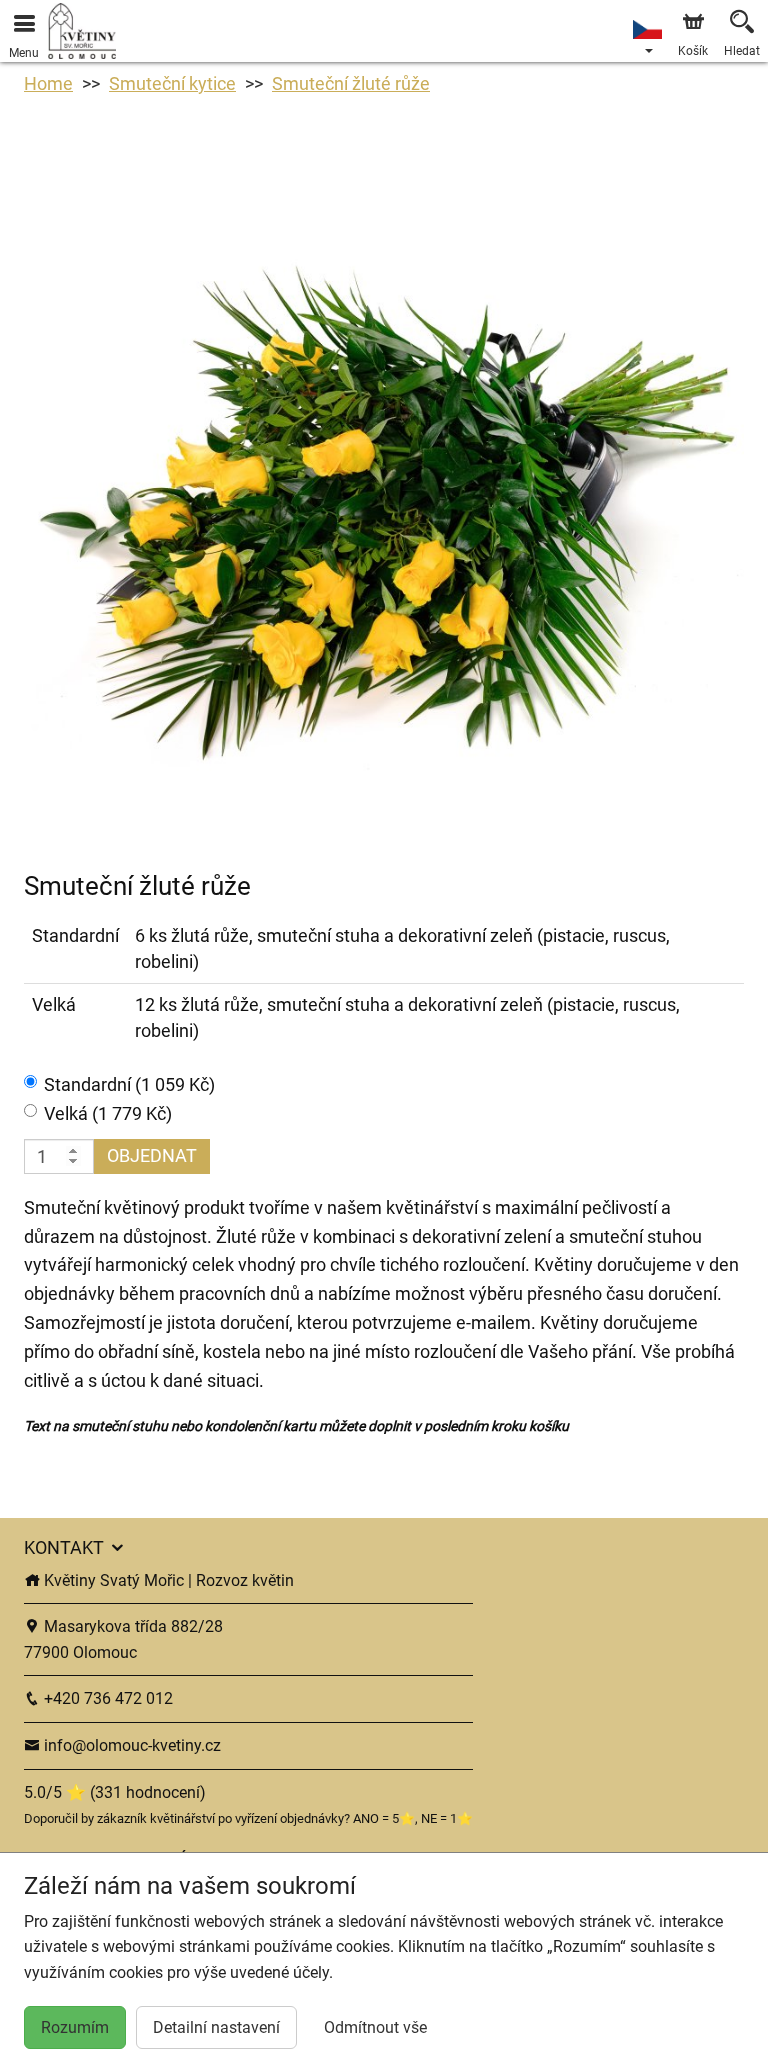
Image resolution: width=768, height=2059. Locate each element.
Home (48, 83)
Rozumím (75, 2027)
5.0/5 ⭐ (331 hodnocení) (115, 1792)
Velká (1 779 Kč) (108, 1113)
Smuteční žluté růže (351, 83)
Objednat (152, 1155)
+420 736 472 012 (106, 1698)
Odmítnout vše (375, 2027)
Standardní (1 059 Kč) (129, 1084)
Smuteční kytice (172, 83)
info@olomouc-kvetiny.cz (130, 1745)
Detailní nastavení (216, 2027)
